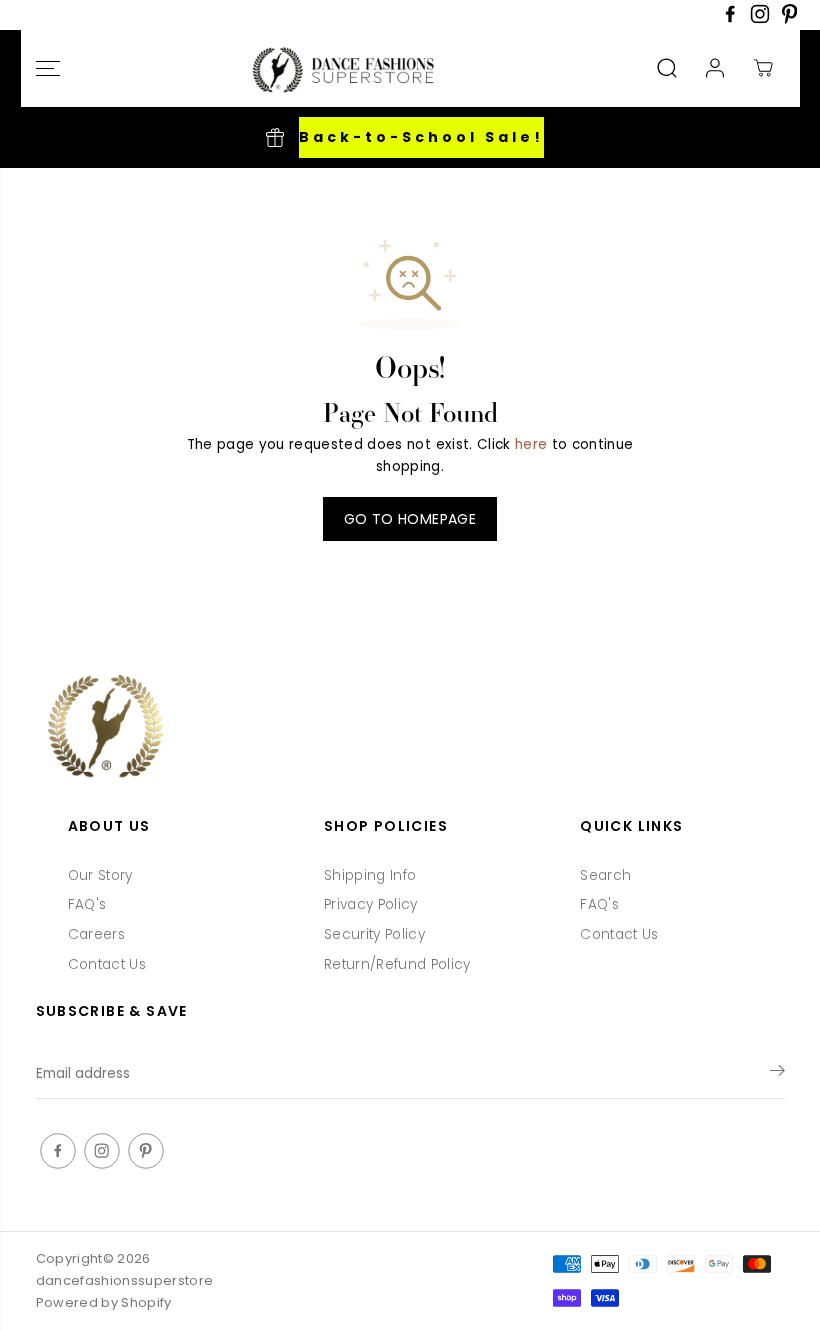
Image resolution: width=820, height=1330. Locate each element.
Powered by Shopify (104, 1302)
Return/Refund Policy (397, 964)
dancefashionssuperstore (125, 1280)
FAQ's (87, 904)
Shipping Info (370, 875)
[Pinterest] (790, 19)
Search (605, 875)
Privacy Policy (371, 904)
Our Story (100, 875)
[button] (48, 68)
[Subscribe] (777, 1074)
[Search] (667, 68)
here (531, 444)
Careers (96, 934)
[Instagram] (760, 19)
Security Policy (374, 934)
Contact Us (107, 964)
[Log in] (715, 68)
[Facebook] (730, 19)
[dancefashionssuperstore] (338, 68)
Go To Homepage (410, 519)
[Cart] (763, 68)
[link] (410, 728)
